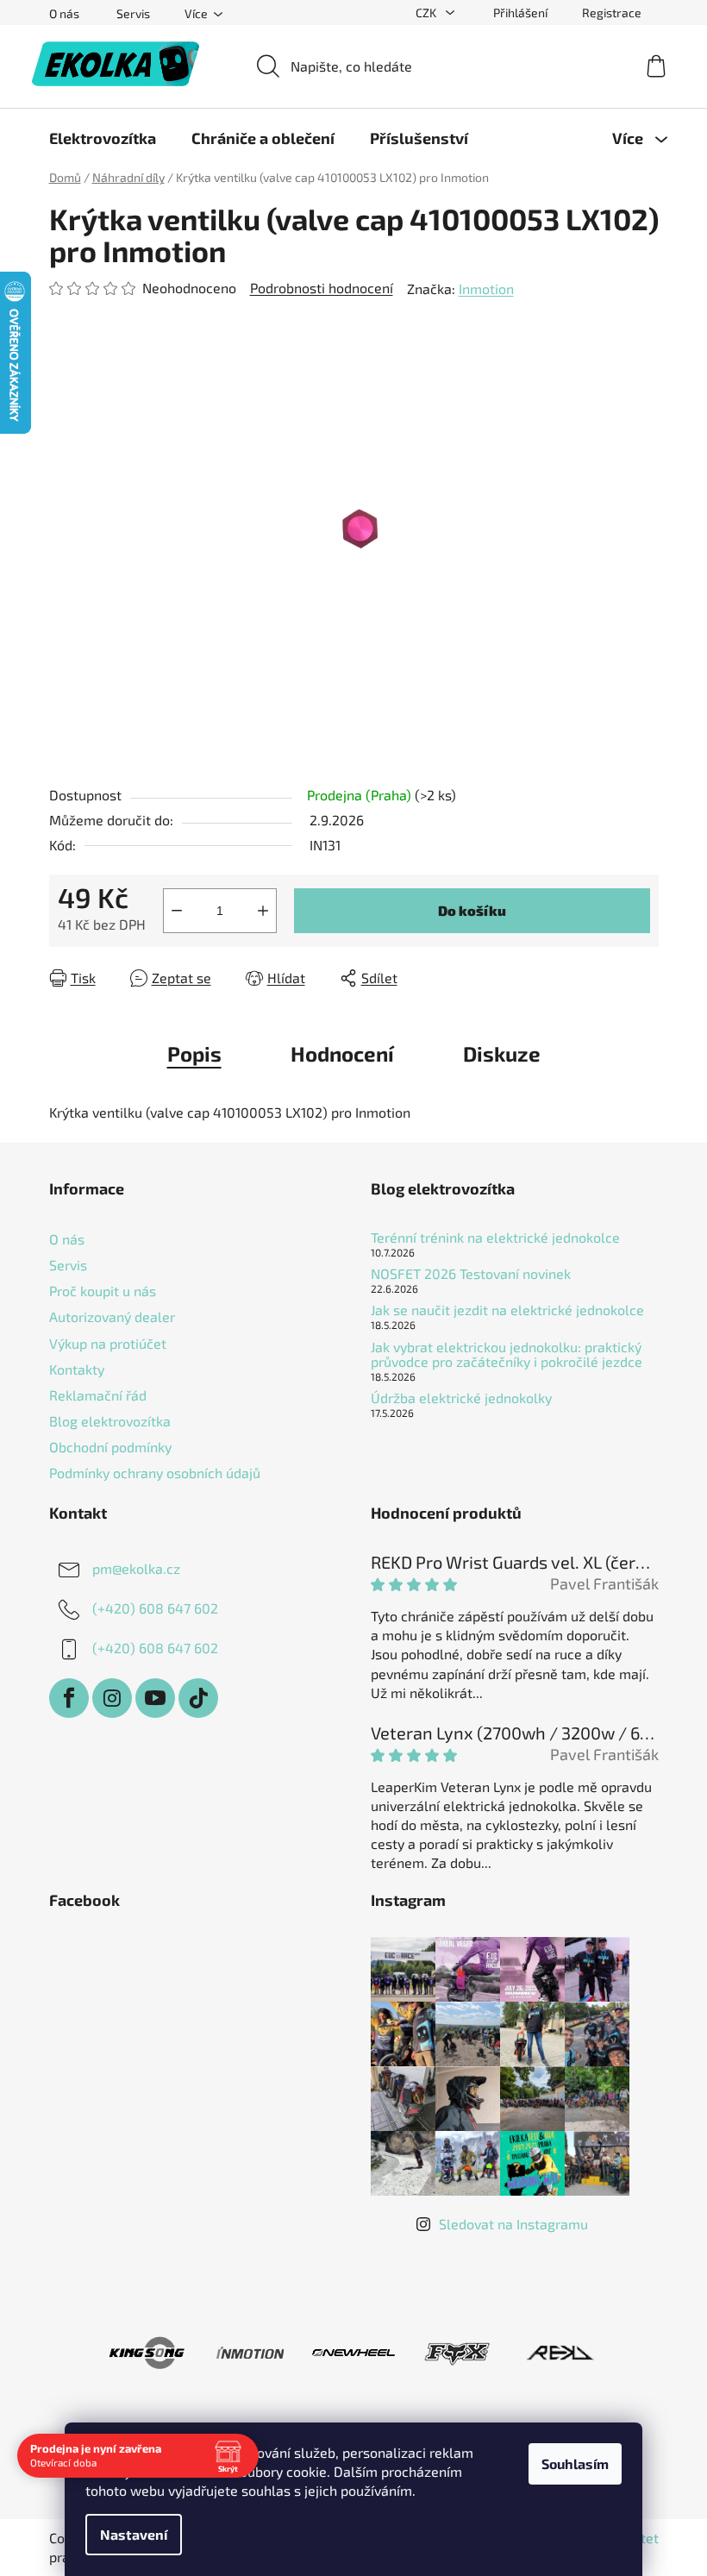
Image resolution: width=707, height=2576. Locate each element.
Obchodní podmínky (110, 1447)
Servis (133, 13)
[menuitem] (103, 138)
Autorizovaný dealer (112, 1316)
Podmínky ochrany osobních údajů (155, 1473)
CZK (427, 13)
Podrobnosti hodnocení (322, 288)
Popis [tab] (194, 1053)
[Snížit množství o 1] (177, 911)
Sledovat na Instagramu (513, 2224)
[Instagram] (112, 1698)
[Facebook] (69, 1698)
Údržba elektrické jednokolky (461, 1398)
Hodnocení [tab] (342, 1053)
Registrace (612, 13)
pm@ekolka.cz (136, 1568)
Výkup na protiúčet (108, 1343)
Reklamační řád (98, 1395)
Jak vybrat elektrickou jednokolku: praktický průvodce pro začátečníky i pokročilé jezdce (507, 1354)
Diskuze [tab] (502, 1053)
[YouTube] (155, 1698)
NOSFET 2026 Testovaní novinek (471, 1274)
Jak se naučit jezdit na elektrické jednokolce (507, 1310)
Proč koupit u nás (103, 1291)
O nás (64, 13)
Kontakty (77, 1369)
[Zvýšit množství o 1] (263, 911)
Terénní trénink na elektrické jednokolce (495, 1238)
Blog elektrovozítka (110, 1421)
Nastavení (134, 2534)
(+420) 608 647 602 (155, 1608)
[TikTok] (198, 1698)
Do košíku (472, 910)
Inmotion (486, 288)
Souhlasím (575, 2463)
